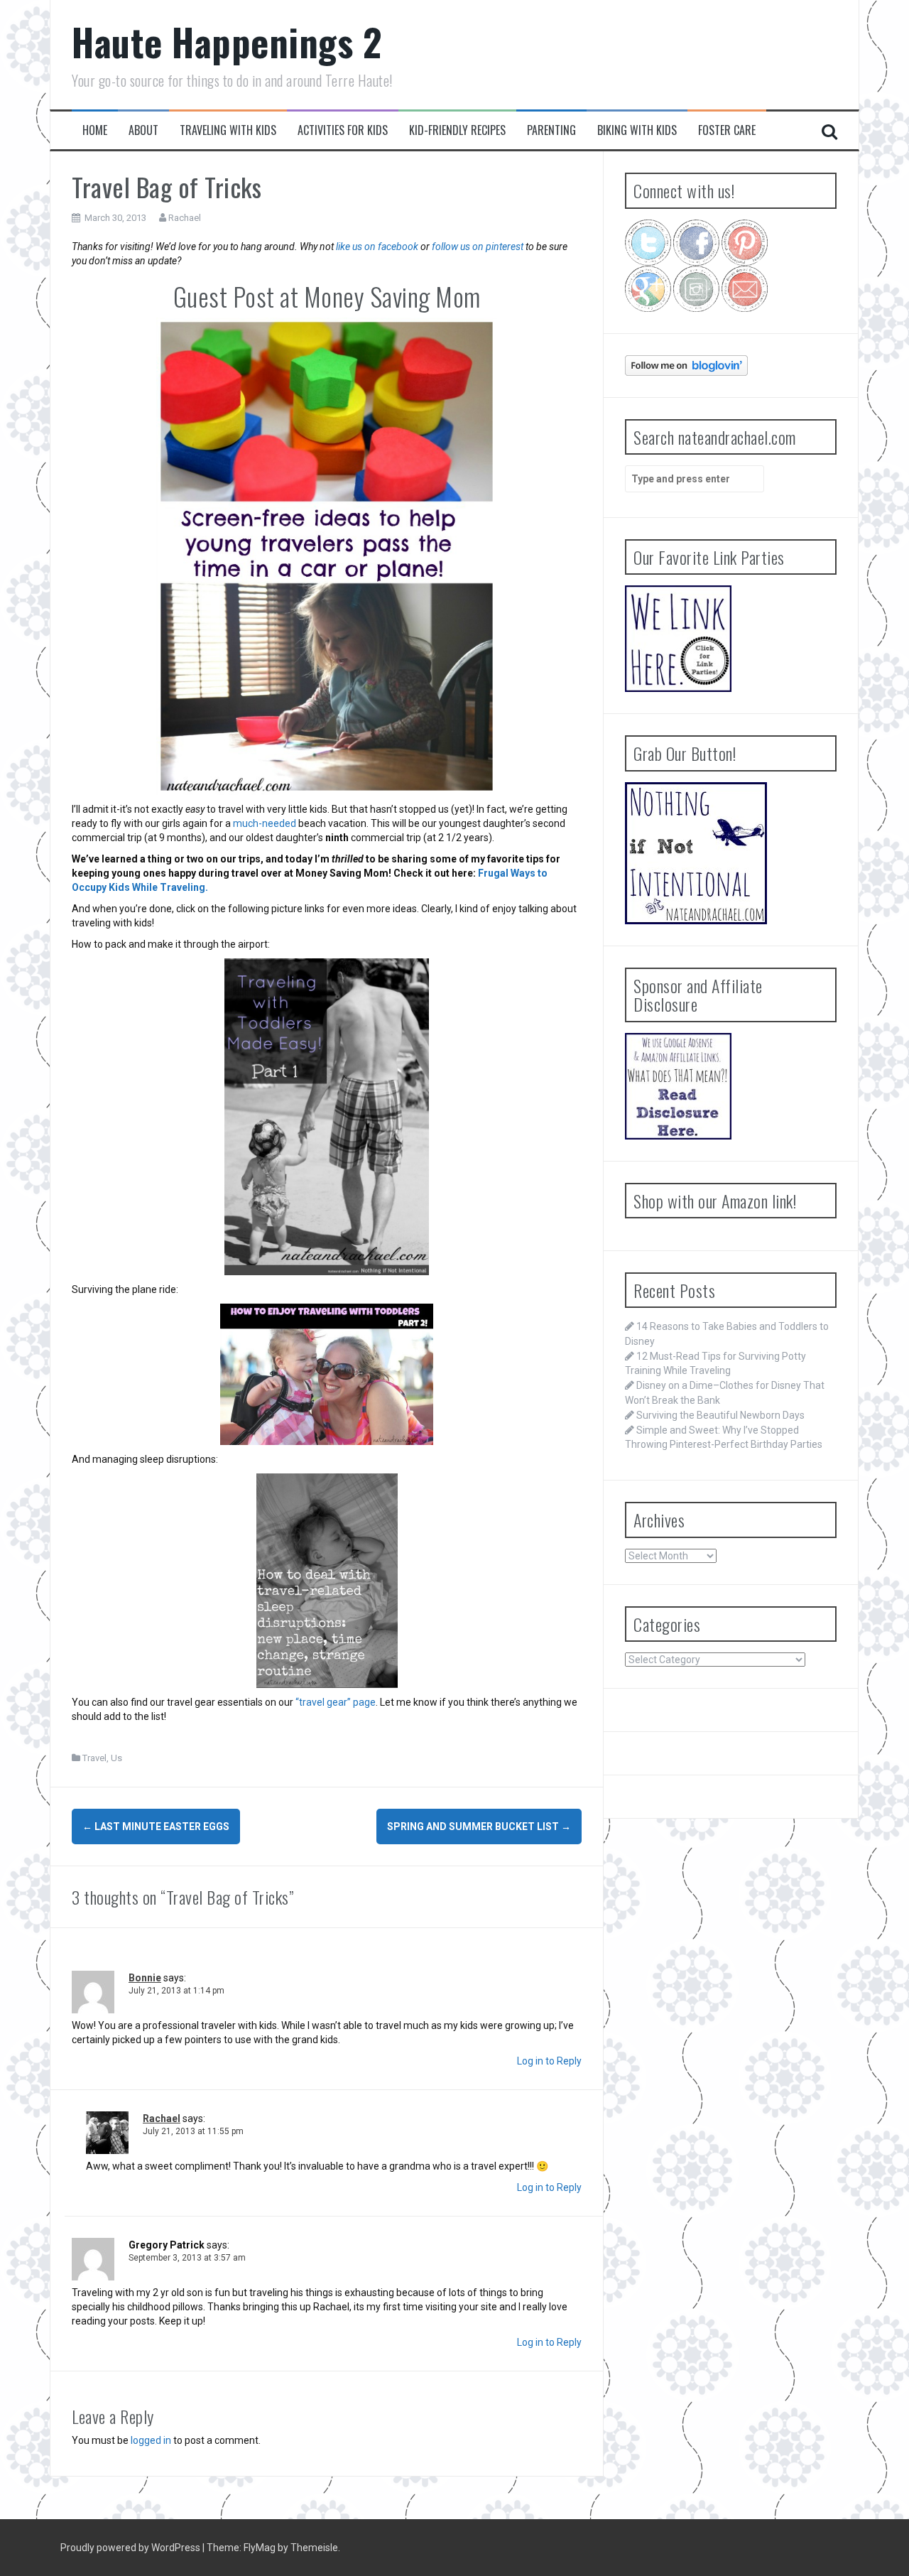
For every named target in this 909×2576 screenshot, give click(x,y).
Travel (94, 1758)
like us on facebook (377, 247)
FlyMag (260, 2548)
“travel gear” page (336, 1702)
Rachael (185, 218)
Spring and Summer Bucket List (479, 1827)
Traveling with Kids (228, 130)
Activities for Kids (343, 130)
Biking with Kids (637, 130)
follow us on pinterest (478, 247)
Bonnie (145, 1978)
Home (95, 130)
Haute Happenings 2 (227, 42)
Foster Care (727, 130)
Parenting (551, 130)
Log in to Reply (549, 2061)
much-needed (265, 823)
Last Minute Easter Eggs (156, 1827)
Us (116, 1758)
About (143, 130)
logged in (151, 2440)
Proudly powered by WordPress (131, 2548)
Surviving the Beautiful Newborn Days (720, 1415)
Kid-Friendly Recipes (457, 130)
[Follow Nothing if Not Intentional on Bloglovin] (686, 364)
